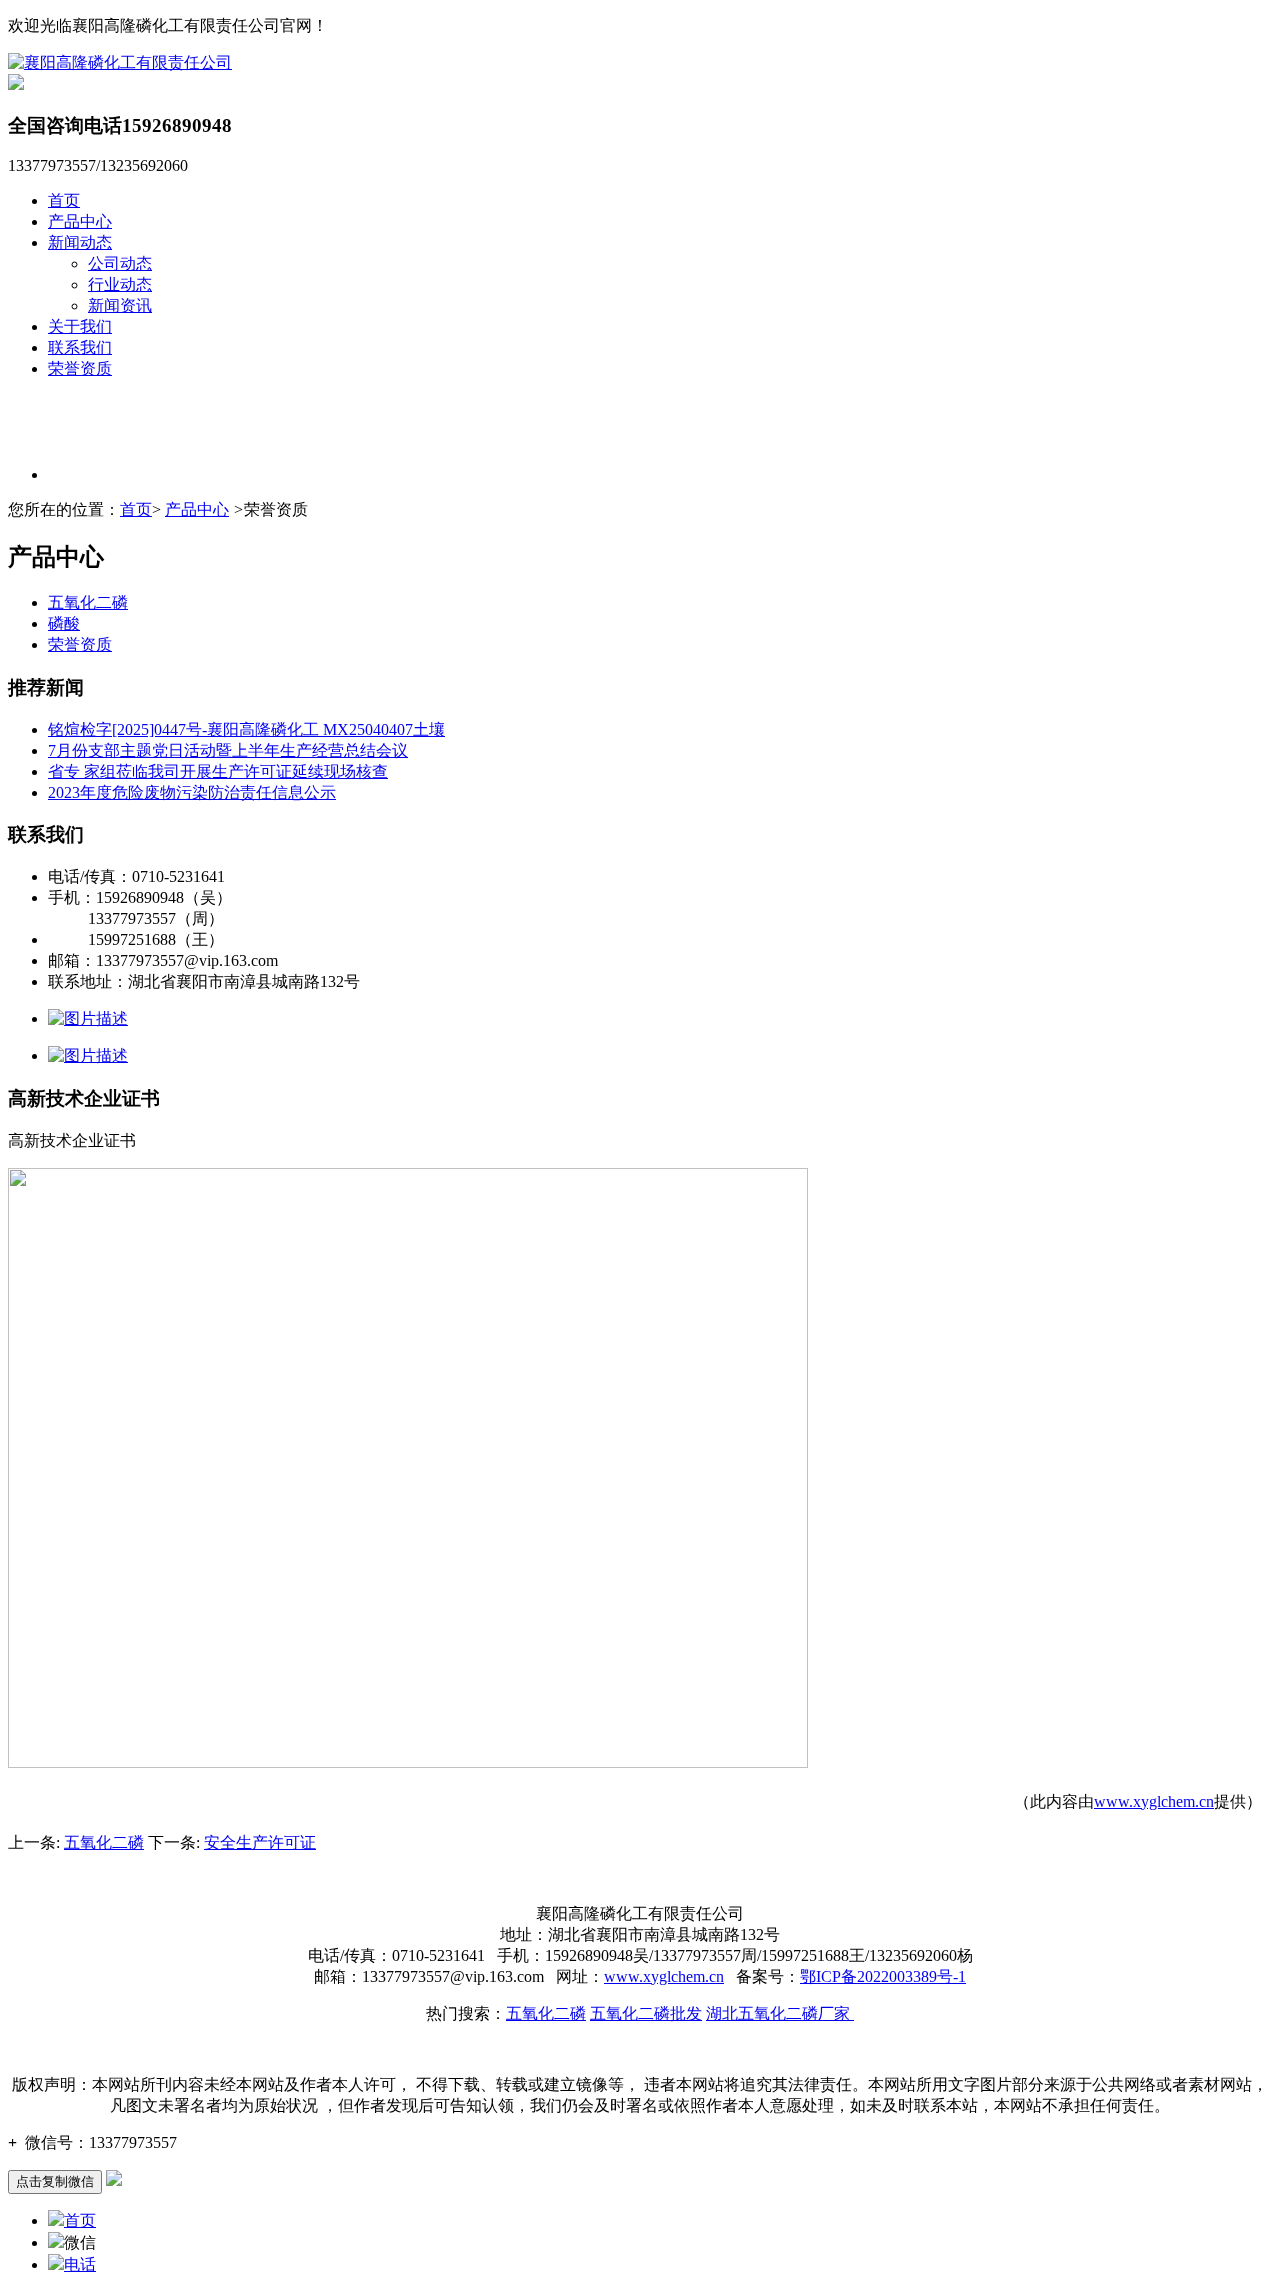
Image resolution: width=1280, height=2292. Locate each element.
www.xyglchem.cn (1154, 1801)
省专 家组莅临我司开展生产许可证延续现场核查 (218, 771)
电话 (80, 2264)
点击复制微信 (55, 2181)
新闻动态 (80, 242)
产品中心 (80, 221)
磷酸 (64, 623)
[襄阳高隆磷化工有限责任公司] (120, 62)
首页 (64, 200)
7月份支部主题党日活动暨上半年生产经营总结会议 (228, 750)
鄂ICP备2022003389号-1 (883, 1976)
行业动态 (120, 284)
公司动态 (120, 263)
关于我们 (80, 326)
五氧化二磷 (88, 602)
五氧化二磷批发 (646, 2013)
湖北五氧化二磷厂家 (780, 2013)
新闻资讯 (120, 305)
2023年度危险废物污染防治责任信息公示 (192, 792)
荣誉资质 (80, 368)
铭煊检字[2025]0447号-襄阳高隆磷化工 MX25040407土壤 (246, 729)
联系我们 (80, 347)
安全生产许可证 (260, 1842)
